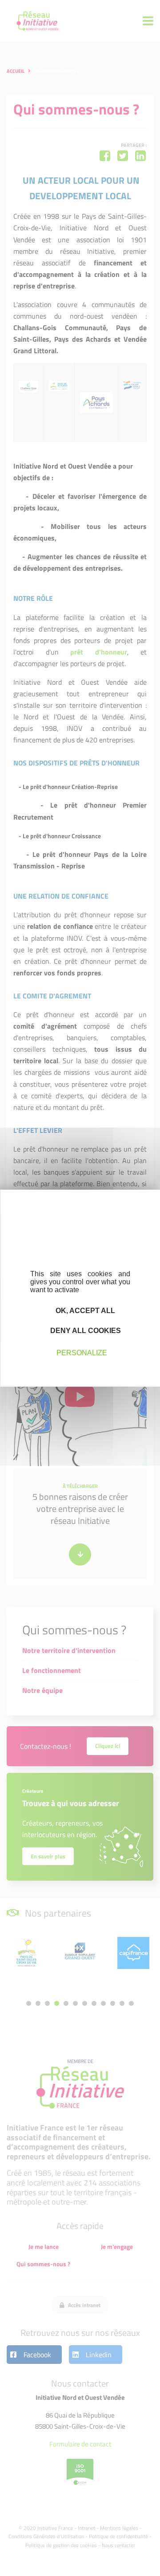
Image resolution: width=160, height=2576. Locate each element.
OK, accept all (84, 1310)
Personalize (82, 1353)
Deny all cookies (85, 1331)
